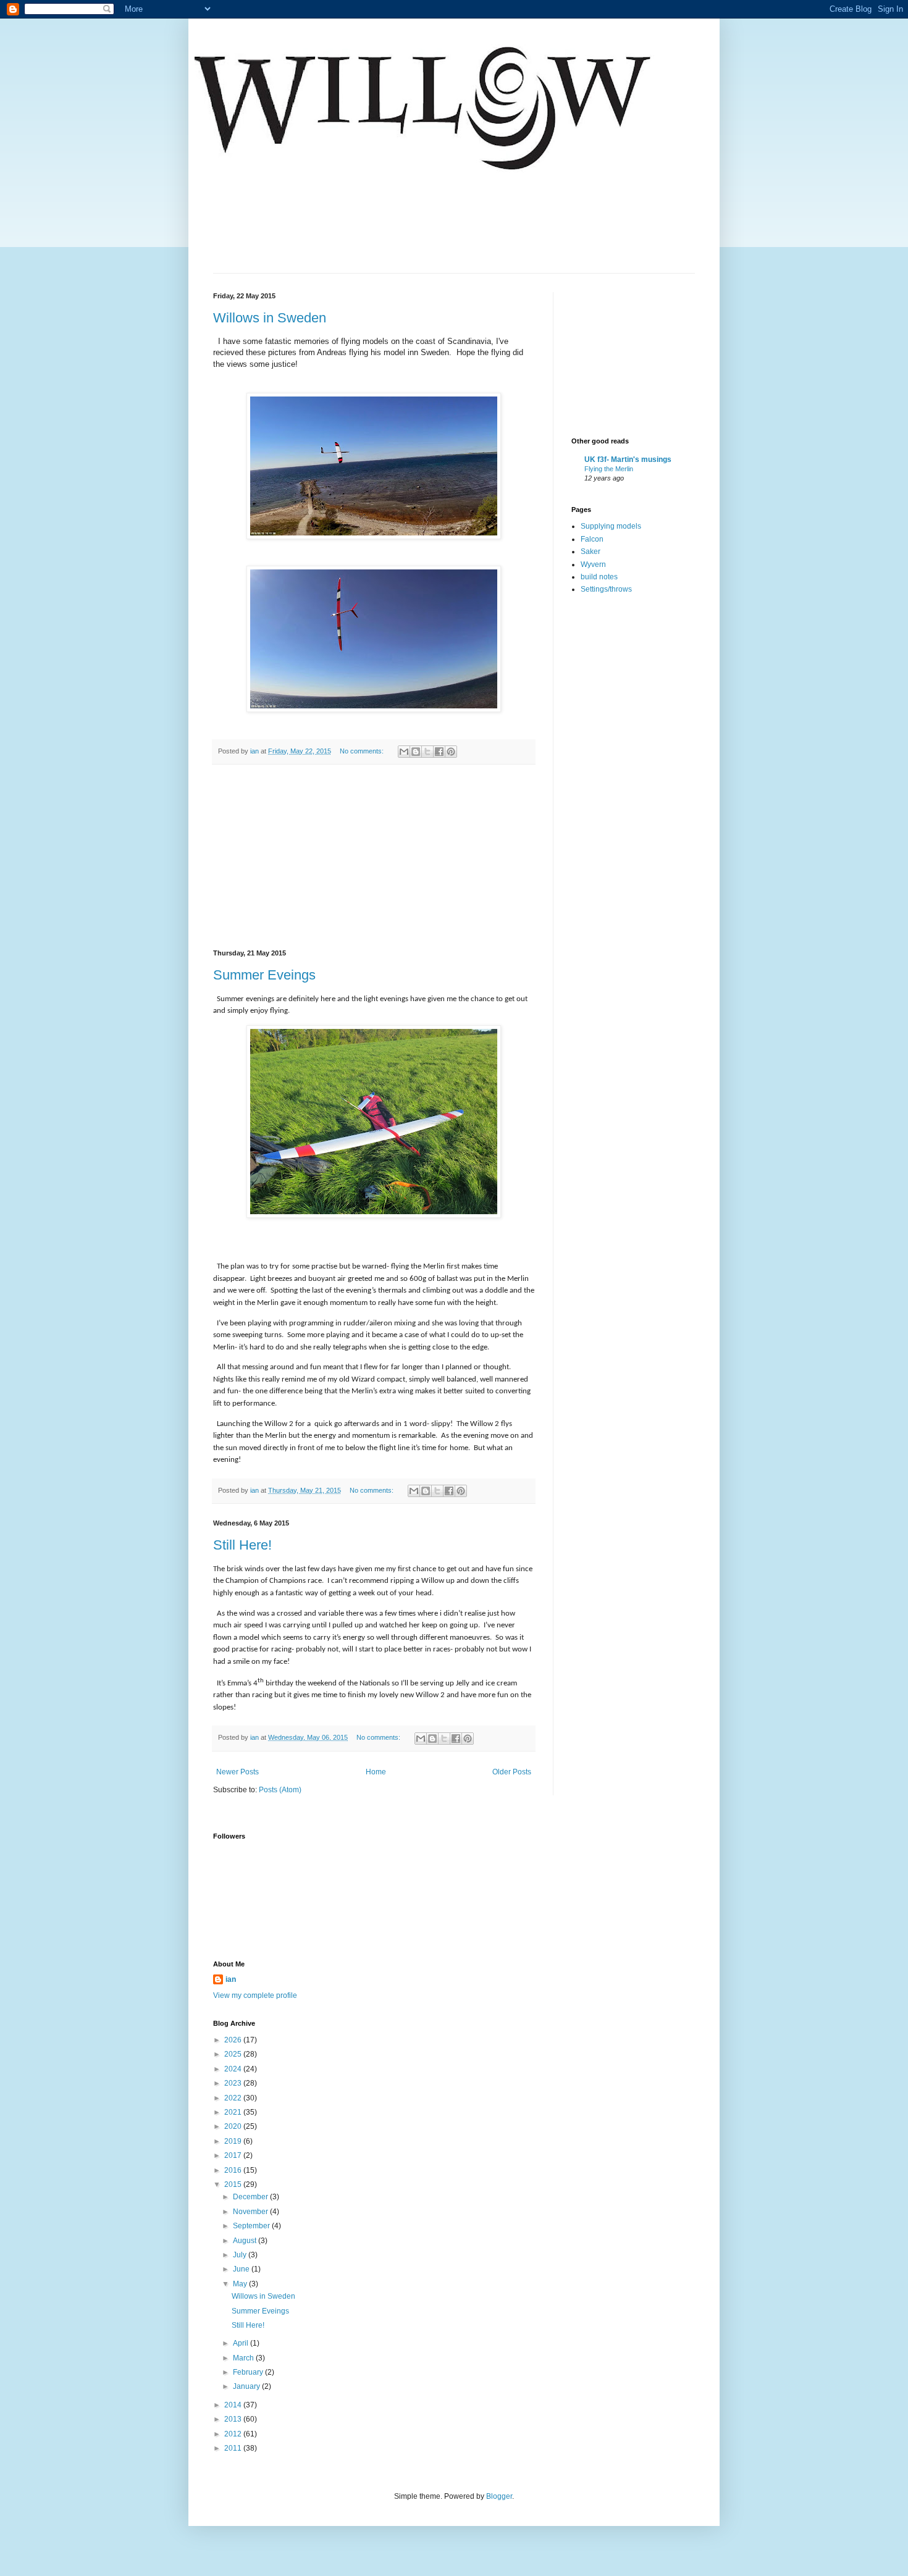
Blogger (499, 2496)
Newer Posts (238, 1772)
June (242, 2269)
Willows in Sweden (270, 318)
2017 (234, 2155)
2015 (234, 2184)
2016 (234, 2170)
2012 (234, 2434)
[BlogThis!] (416, 752)
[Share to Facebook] (439, 752)
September (252, 2226)
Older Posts (512, 1772)
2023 (234, 2083)
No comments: (363, 751)
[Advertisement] (374, 857)
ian (231, 1979)
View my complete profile (255, 1995)
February (249, 2372)
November (251, 2212)
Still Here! (242, 1545)
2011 (234, 2448)
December (251, 2197)
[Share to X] (427, 752)
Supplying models (611, 526)
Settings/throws (606, 589)
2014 (234, 2405)
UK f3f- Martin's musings (628, 459)
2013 (234, 2419)
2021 (234, 2112)
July (241, 2255)
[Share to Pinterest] (451, 752)
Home (376, 1772)
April (242, 2343)
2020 (234, 2126)
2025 (234, 2054)
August (246, 2241)
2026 (234, 2040)
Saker (591, 552)
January (247, 2386)
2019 (234, 2141)
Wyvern (593, 564)
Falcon (592, 539)
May (241, 2284)
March (244, 2358)
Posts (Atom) (280, 1790)
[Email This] (404, 752)
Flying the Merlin (609, 469)
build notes (599, 577)
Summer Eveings (264, 975)
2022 (234, 2098)
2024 (234, 2069)
